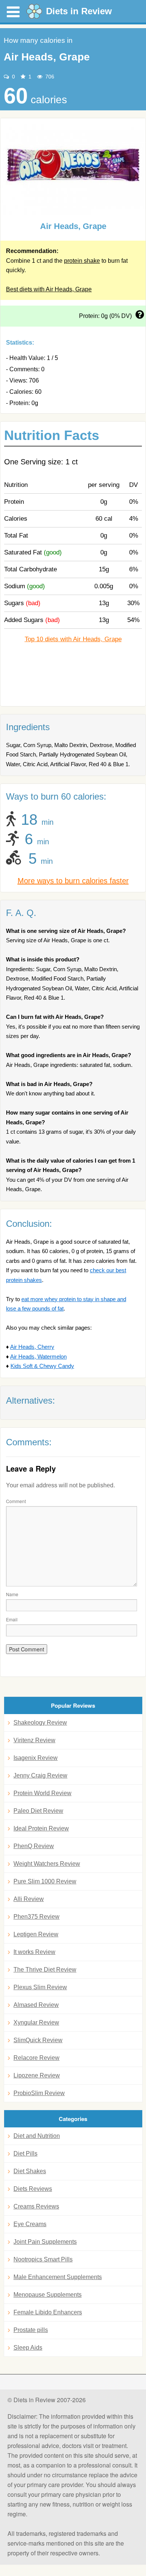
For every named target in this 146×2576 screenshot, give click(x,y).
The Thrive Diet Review (45, 1970)
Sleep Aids (28, 2348)
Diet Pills (25, 2153)
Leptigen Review (36, 1934)
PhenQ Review (34, 1846)
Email (12, 1619)
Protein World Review (42, 1793)
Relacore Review (36, 2058)
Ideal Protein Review (41, 1828)
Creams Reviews (36, 2206)
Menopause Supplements (48, 2295)
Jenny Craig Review (40, 1775)
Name (12, 1594)
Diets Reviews (33, 2189)
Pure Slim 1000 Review (45, 1881)
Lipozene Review (37, 2075)
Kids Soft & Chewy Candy (42, 1366)
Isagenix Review (36, 1758)
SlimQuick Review (38, 2040)
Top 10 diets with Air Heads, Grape (73, 639)
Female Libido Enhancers (48, 2312)
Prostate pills (31, 2330)
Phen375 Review (36, 1917)
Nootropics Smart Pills (43, 2259)
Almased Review (36, 2005)
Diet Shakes (30, 2171)
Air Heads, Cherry (32, 1347)
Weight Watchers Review (47, 1864)
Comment (16, 1501)
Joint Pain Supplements (45, 2242)
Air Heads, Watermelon (38, 1357)
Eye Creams (30, 2224)
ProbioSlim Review (39, 2093)
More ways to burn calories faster (73, 881)
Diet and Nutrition (37, 2136)
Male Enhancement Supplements (58, 2277)
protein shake (82, 261)
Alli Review (29, 1899)
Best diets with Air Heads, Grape (49, 289)
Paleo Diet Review (38, 1811)
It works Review (34, 1952)
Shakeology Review (40, 1723)
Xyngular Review (36, 2022)
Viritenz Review (34, 1740)
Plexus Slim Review (40, 1987)
